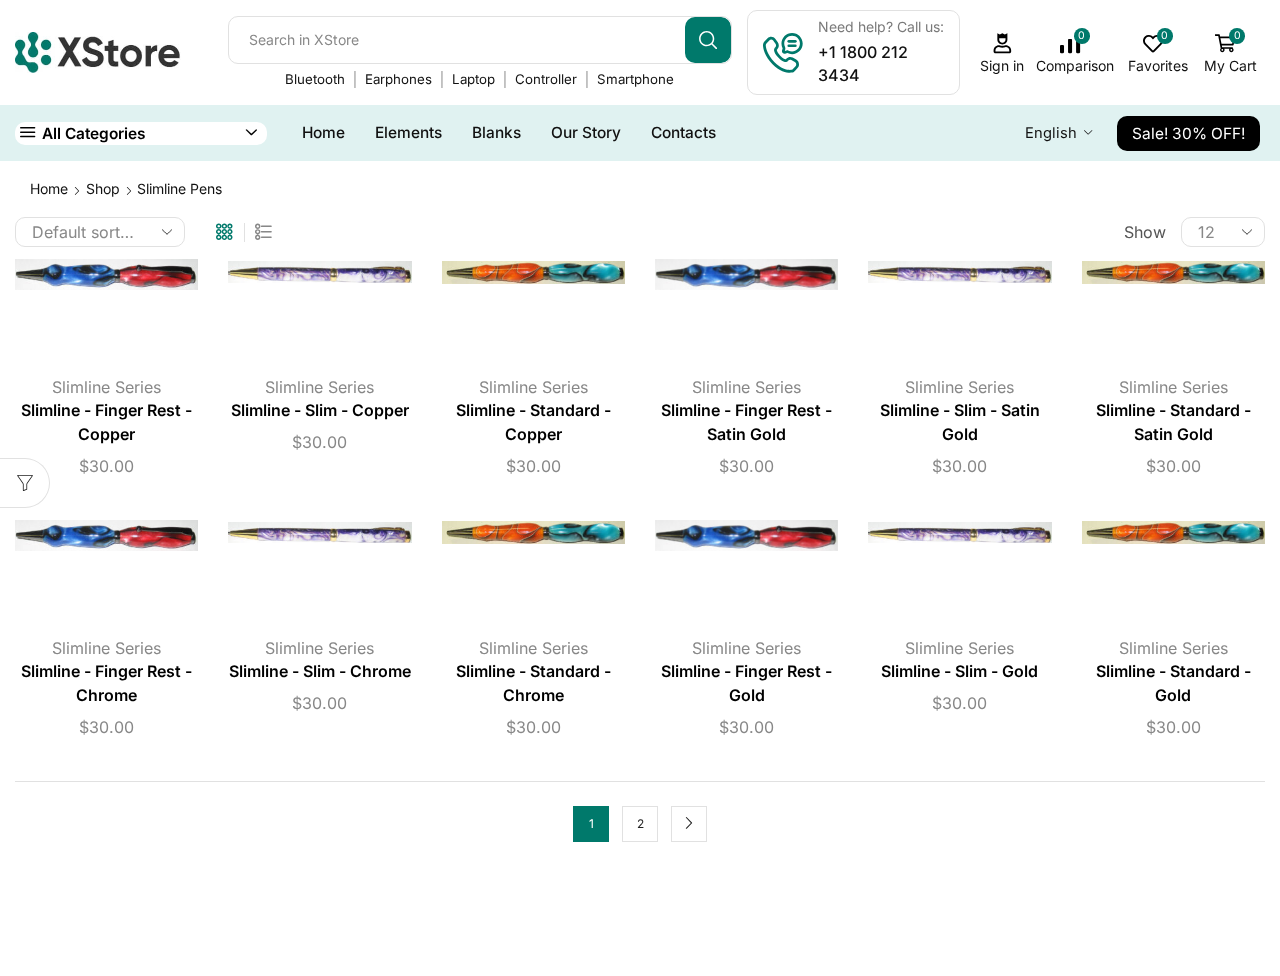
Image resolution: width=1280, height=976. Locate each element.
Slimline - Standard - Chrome (533, 683)
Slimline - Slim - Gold (959, 671)
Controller (546, 79)
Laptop (473, 79)
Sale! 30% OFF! (1188, 133)
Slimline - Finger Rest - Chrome (106, 683)
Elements (408, 132)
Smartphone (635, 79)
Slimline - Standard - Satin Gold (1173, 422)
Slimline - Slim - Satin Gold (960, 422)
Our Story (586, 132)
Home (323, 132)
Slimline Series (106, 387)
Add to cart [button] (89, 316)
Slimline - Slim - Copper (320, 410)
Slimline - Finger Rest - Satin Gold (746, 422)
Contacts (683, 132)
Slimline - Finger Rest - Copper (106, 422)
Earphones (398, 79)
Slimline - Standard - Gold (1173, 683)
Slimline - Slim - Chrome (320, 671)
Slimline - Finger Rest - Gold (746, 683)
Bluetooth (315, 79)
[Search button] (708, 40)
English (1051, 133)
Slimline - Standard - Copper (533, 422)
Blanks (496, 132)
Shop (103, 188)
